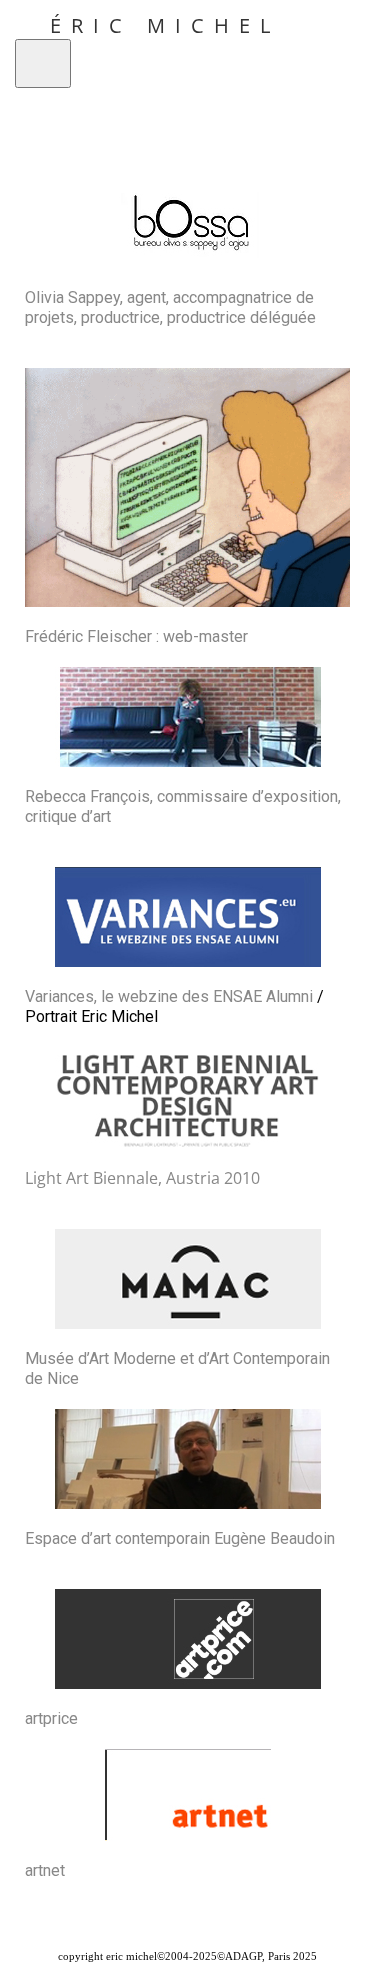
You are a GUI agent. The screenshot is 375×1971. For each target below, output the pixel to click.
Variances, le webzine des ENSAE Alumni (169, 996)
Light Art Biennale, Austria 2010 (142, 1178)
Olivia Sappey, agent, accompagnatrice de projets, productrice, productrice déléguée (170, 307)
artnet (45, 1870)
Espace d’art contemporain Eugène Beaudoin (180, 1538)
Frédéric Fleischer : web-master (136, 636)
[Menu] (43, 63)
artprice (51, 1718)
